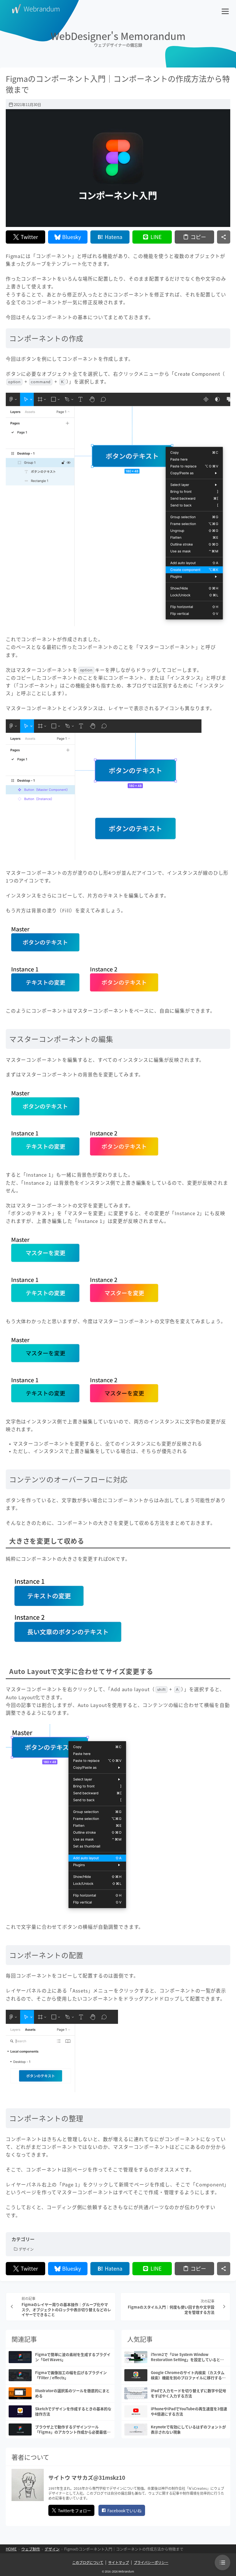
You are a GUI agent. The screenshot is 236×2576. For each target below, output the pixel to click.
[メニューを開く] (226, 9)
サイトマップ (119, 2562)
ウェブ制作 (31, 2549)
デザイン (26, 2249)
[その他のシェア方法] (224, 237)
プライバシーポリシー (151, 2562)
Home (11, 2549)
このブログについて (88, 2562)
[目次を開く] (222, 2562)
